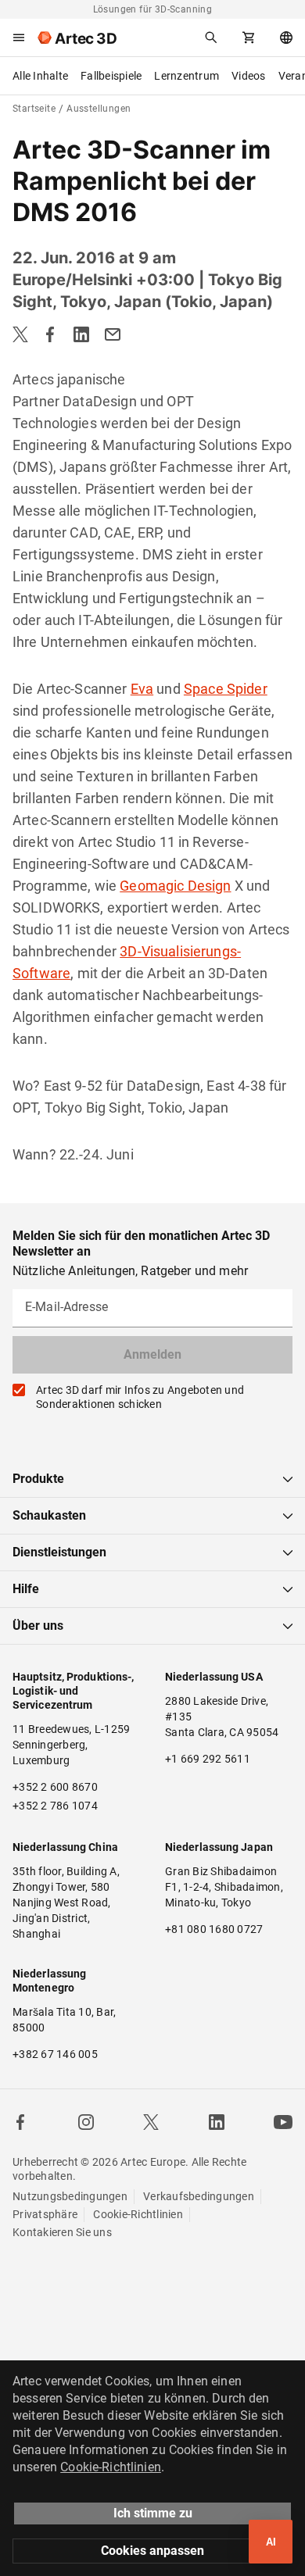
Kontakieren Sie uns (62, 2232)
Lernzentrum (187, 76)
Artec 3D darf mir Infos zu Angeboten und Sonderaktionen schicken (140, 1397)
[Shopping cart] (249, 38)
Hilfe (26, 1589)
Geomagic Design (175, 886)
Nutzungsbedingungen (70, 2196)
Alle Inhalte (40, 76)
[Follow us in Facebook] (20, 2122)
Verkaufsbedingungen (199, 2196)
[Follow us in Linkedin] (217, 2122)
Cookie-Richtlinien (138, 2214)
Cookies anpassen (152, 2551)
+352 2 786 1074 (55, 1806)
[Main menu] (19, 38)
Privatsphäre (45, 2214)
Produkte (38, 1479)
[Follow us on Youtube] (283, 2122)
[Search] (211, 38)
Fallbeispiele (111, 76)
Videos (249, 76)
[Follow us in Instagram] (86, 2122)
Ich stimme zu (153, 2513)
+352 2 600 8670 (55, 1787)
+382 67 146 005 (55, 2054)
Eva (142, 689)
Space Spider (226, 689)
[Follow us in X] (151, 2122)
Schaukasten (49, 1515)
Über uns (38, 1626)
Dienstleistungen (59, 1552)
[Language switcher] (286, 38)
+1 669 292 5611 (208, 1759)
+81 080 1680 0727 (214, 1929)
